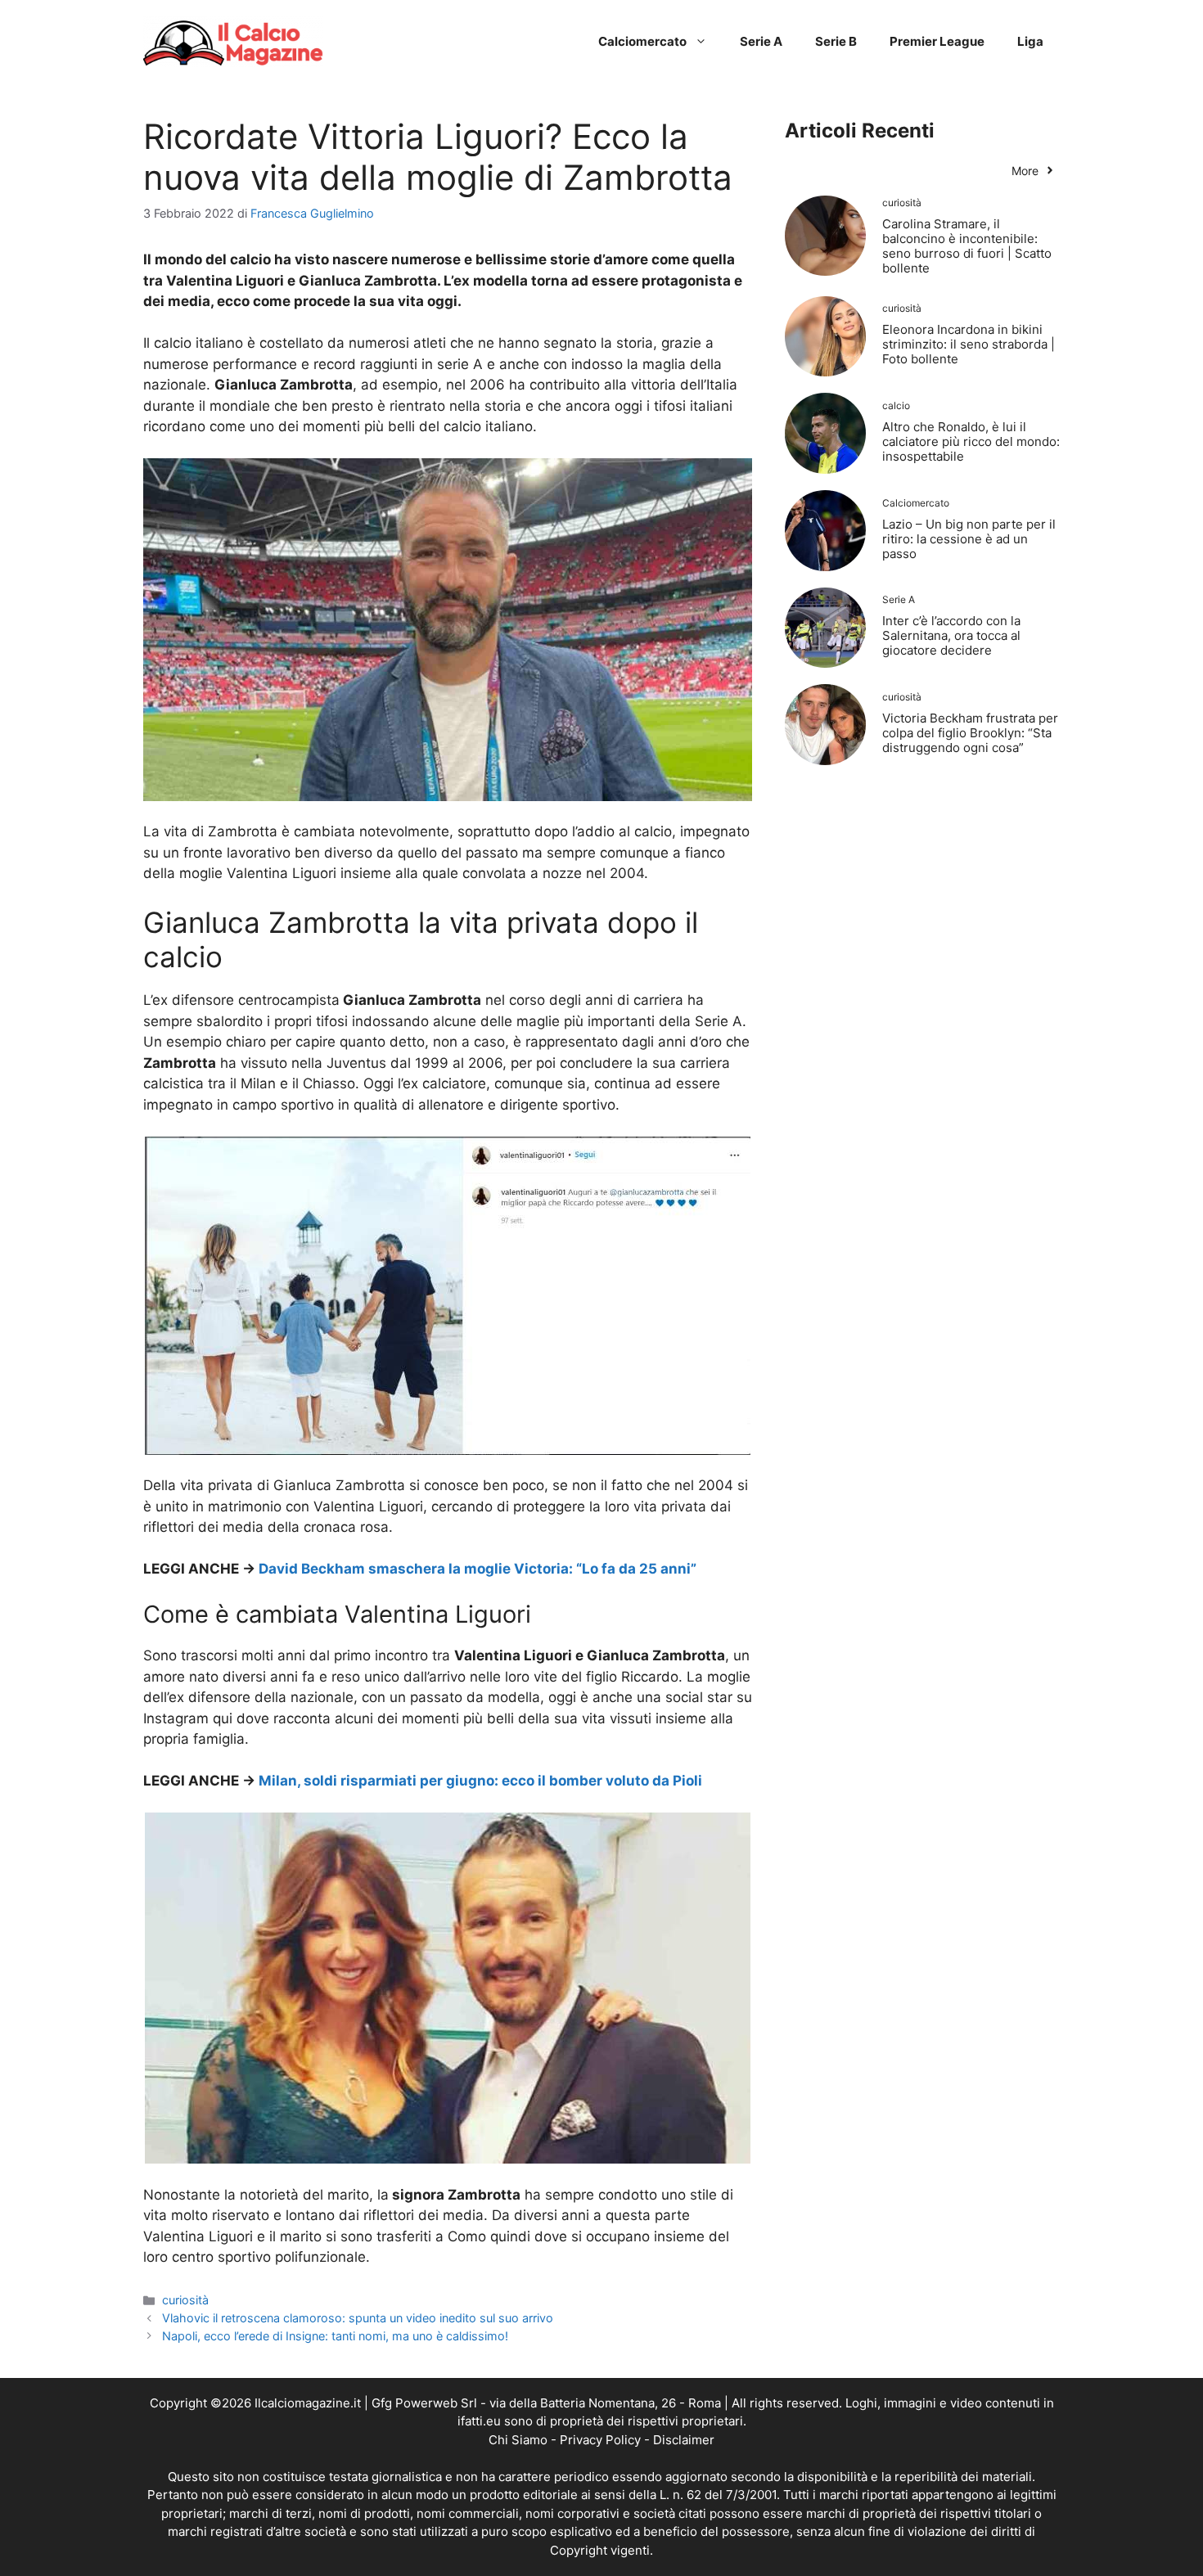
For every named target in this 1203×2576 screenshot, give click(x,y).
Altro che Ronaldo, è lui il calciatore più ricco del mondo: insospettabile (971, 441)
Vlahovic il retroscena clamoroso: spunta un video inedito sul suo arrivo (358, 2318)
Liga (1030, 41)
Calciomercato (642, 41)
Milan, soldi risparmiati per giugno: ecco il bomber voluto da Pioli (480, 1781)
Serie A (761, 41)
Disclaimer (684, 2440)
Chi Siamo (518, 2440)
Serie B (836, 41)
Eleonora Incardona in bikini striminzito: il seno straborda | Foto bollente (969, 344)
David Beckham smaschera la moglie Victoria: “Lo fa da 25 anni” (478, 1569)
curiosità (185, 2300)
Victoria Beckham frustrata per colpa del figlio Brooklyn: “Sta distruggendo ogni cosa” (970, 733)
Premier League (937, 41)
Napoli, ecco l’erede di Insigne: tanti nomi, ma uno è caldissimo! (335, 2336)
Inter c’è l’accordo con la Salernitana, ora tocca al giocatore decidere (951, 635)
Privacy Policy (600, 2440)
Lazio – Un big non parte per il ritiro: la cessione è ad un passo (969, 539)
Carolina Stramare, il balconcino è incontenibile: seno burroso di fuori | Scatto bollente (967, 246)
